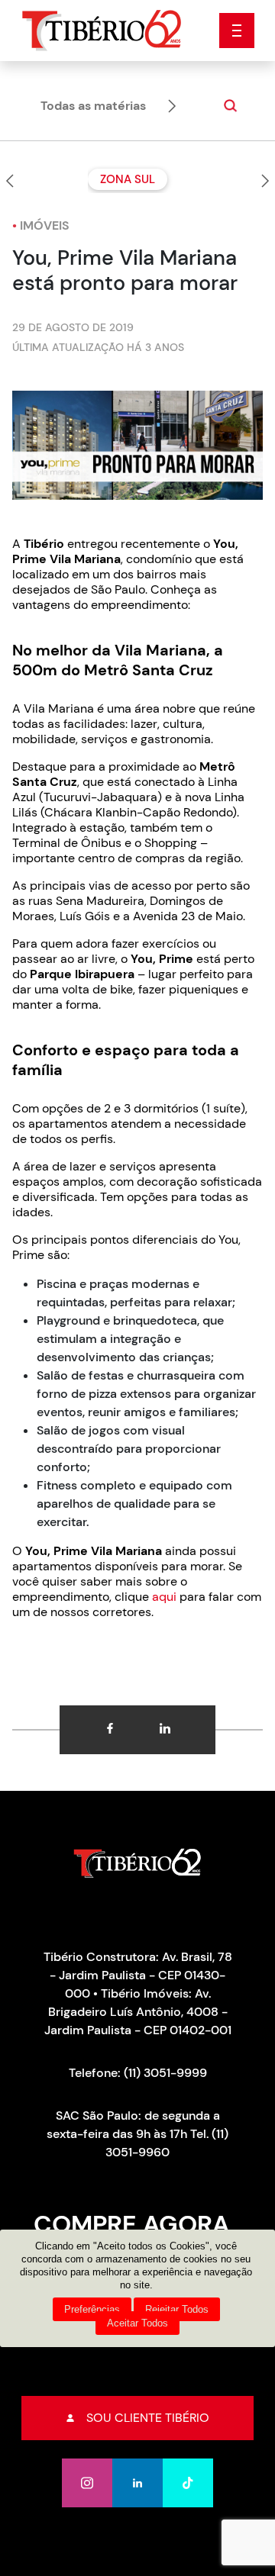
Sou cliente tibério (148, 2418)
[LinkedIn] (137, 2483)
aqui (164, 1597)
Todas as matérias (93, 106)
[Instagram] (87, 2483)
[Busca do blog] (225, 106)
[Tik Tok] (188, 2483)
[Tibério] (102, 29)
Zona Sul (128, 179)
